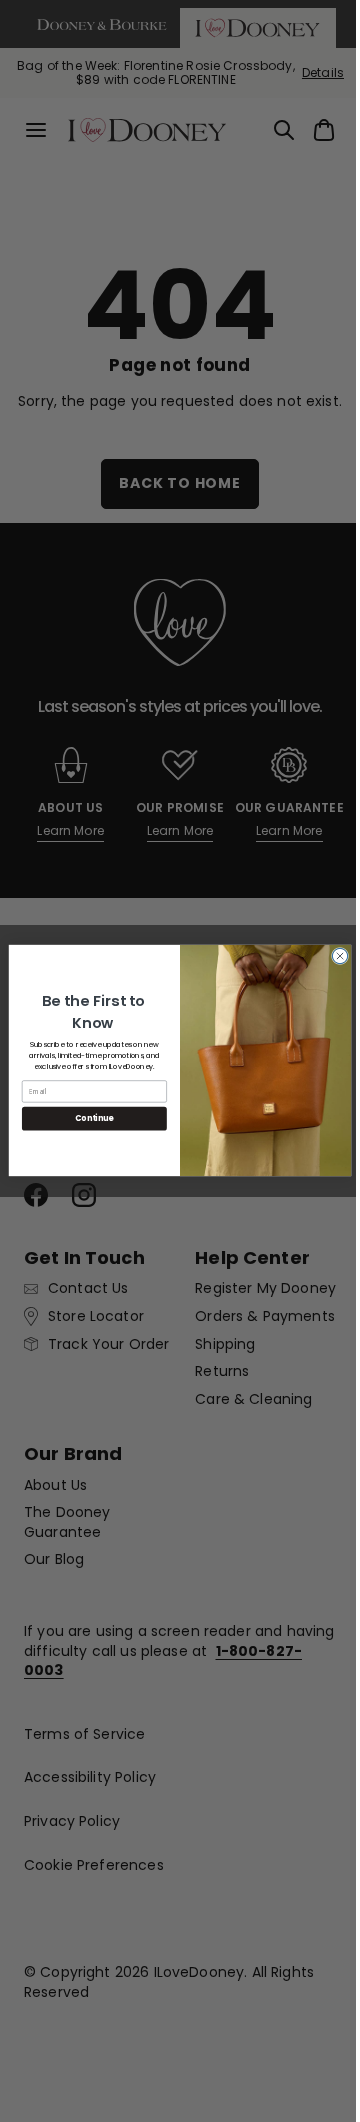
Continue (87, 1118)
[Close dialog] (332, 956)
